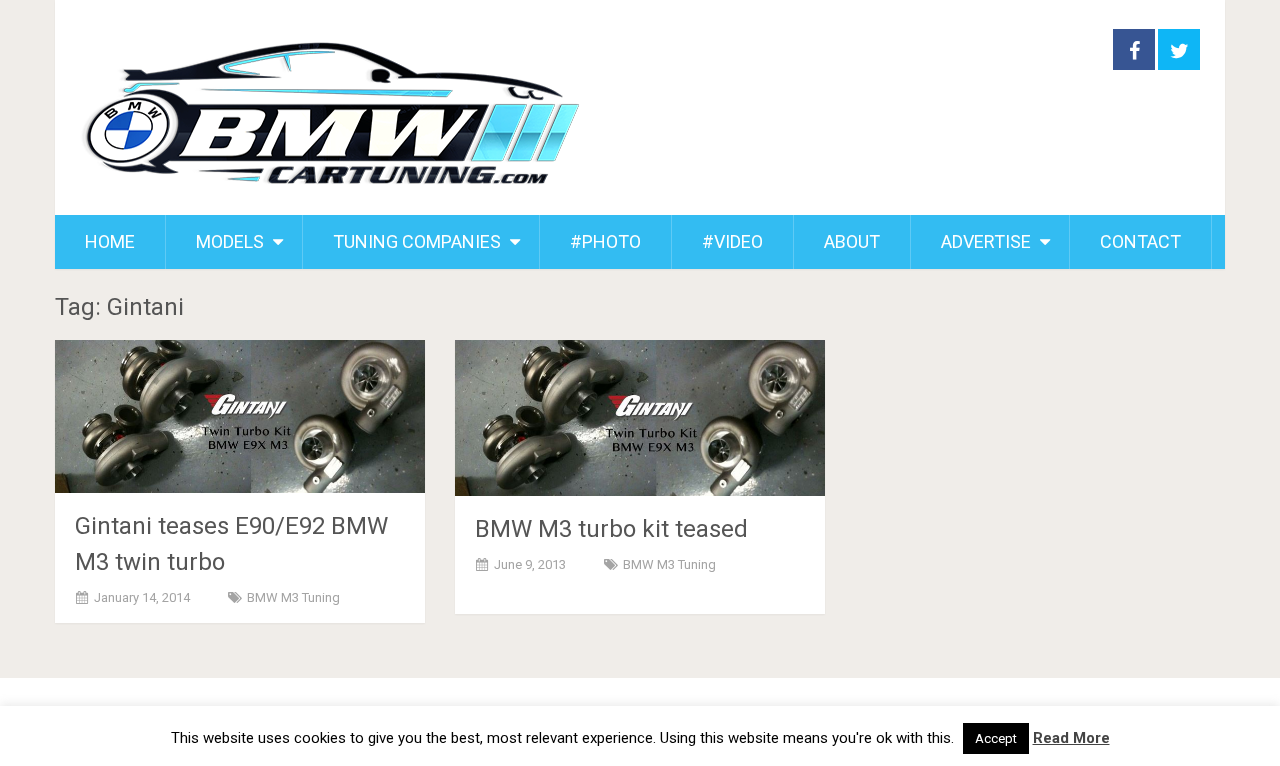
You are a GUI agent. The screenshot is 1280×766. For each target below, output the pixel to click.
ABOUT (852, 241)
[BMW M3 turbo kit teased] (640, 418)
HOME (110, 241)
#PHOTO (605, 241)
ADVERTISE (986, 241)
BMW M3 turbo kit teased (611, 529)
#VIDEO (732, 241)
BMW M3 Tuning (293, 597)
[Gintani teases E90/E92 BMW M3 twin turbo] (240, 416)
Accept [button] (996, 738)
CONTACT (1140, 241)
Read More (1071, 738)
